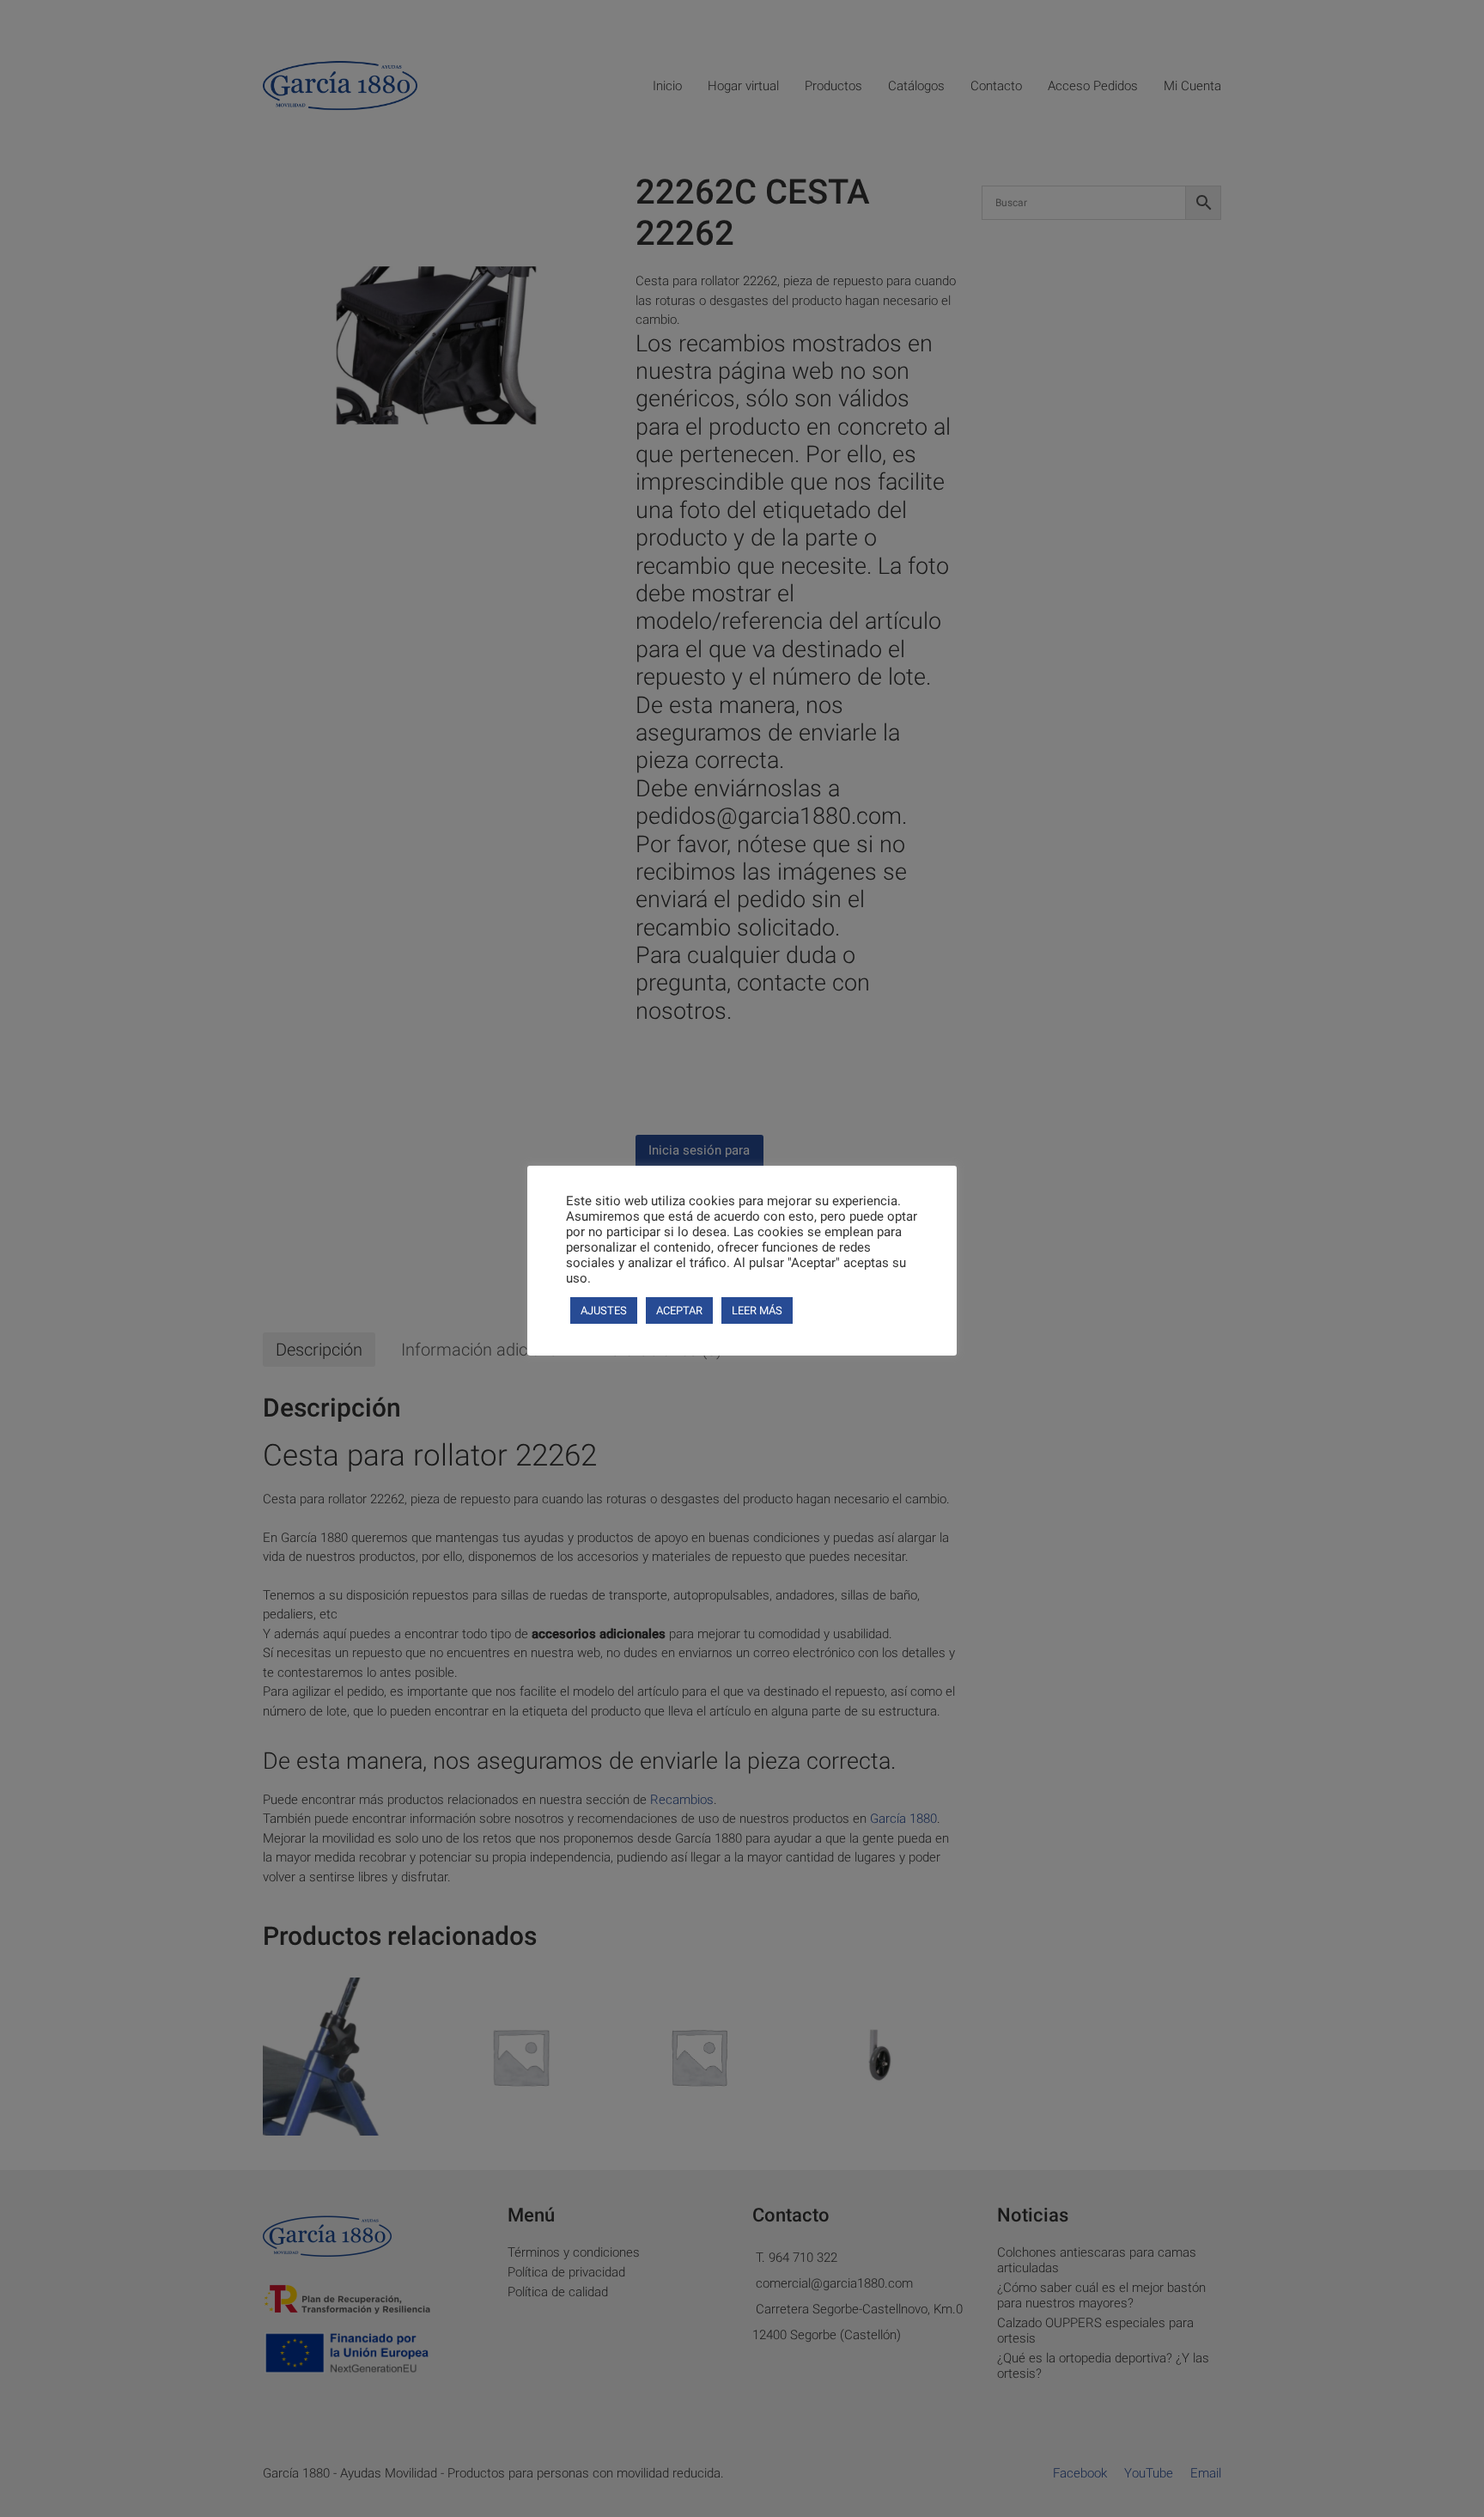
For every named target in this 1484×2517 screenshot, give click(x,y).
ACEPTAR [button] (679, 1310)
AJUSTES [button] (604, 1310)
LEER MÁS (757, 1310)
